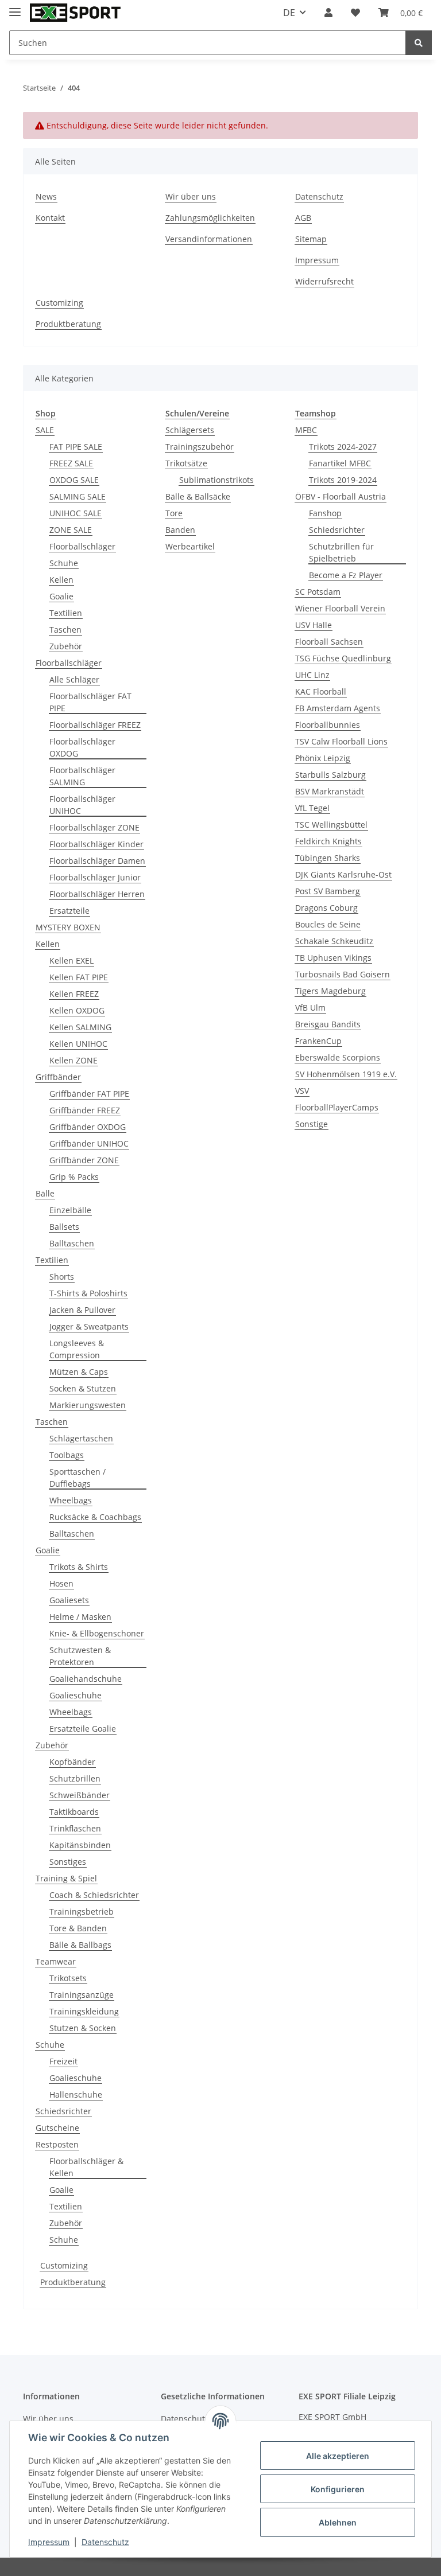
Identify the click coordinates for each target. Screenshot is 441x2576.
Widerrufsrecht (324, 281)
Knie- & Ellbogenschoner (97, 1633)
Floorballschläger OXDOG (82, 747)
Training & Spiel (66, 1878)
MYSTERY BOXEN (68, 927)
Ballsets (64, 1227)
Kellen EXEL (71, 960)
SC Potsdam (318, 592)
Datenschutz (319, 196)
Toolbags (67, 1455)
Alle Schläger (74, 679)
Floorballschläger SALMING (82, 776)
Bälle (45, 1193)
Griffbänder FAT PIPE (89, 1094)
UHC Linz (312, 675)
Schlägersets (190, 430)
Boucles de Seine (328, 924)
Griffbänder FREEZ (85, 1110)
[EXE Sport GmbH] (75, 13)
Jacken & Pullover (82, 1310)
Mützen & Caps (79, 1372)
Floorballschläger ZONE (94, 827)
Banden (180, 530)
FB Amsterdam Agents (338, 708)
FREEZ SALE (71, 463)
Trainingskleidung (84, 2011)
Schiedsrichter (63, 2111)
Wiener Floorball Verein (340, 608)
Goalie (61, 596)
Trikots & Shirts (79, 1567)
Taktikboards (74, 1812)
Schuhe (64, 563)
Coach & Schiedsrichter (94, 1895)
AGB (303, 218)
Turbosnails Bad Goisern (343, 974)
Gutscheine (57, 2128)
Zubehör (66, 646)
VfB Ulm (310, 1008)
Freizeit (63, 2061)
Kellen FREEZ (74, 994)
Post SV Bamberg (328, 891)
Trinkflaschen (75, 1828)
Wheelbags (71, 1500)
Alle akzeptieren (338, 2456)
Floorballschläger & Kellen (86, 2167)
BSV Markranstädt (330, 791)
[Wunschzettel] (355, 13)
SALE (45, 430)
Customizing (59, 303)
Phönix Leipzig (323, 758)
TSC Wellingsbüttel (331, 825)
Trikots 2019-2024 (343, 480)
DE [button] (289, 13)
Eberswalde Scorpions (338, 1057)
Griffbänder (58, 1077)
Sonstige (312, 1124)
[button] (328, 13)
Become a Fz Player (346, 575)
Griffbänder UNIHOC (89, 1143)
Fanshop (325, 513)
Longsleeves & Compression (77, 1349)
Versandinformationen (209, 239)
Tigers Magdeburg (330, 991)
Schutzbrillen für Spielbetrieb (341, 552)
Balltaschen (72, 1243)
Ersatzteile (69, 911)
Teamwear (56, 1961)
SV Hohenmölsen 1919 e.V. (346, 1074)
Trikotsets (68, 1978)
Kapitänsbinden (80, 1845)
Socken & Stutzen (83, 1388)
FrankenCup (318, 1041)
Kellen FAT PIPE (79, 977)
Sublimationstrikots (216, 480)
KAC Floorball (321, 691)
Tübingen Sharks (328, 858)
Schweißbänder (80, 1795)
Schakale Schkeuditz (334, 941)
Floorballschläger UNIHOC (82, 805)
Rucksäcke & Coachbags (95, 1517)
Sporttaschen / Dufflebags (78, 1478)
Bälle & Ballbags (80, 1945)
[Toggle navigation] (15, 7)
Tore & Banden (78, 1928)
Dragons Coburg (326, 908)
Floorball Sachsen (329, 642)
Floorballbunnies (328, 725)
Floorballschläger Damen (97, 861)
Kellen (61, 580)
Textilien (66, 613)
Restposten (57, 2144)
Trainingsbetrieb (82, 1911)
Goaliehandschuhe (86, 1679)
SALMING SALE (78, 496)
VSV (302, 1091)
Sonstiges (68, 1862)
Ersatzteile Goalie (83, 1729)
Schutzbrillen (75, 1778)
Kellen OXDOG (77, 1010)
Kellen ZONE (73, 1060)
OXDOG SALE (74, 480)
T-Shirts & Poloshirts (88, 1293)
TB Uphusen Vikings (333, 958)
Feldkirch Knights (328, 841)
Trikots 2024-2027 (343, 447)
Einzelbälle (70, 1210)
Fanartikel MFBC (340, 463)
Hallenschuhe (76, 2094)
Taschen (65, 630)
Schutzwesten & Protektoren (80, 1656)
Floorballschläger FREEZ (95, 725)
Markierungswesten (88, 1405)
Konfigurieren (338, 2489)
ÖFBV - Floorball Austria (341, 496)
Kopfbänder (72, 1762)
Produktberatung (68, 324)
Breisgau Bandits (328, 1024)
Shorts (62, 1277)
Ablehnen (338, 2522)
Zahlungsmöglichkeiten (210, 218)
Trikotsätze (186, 463)
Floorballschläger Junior (95, 877)
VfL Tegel (312, 808)
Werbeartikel (190, 546)
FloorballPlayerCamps (337, 1107)
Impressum (317, 260)
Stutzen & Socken (83, 2028)
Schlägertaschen (81, 1438)
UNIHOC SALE (76, 513)
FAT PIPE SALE (76, 447)
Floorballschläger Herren (97, 894)
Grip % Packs (74, 1177)
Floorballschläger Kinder (96, 844)
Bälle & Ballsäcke (198, 496)
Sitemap (311, 239)
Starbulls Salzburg (330, 775)
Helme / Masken (80, 1617)
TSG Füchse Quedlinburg (343, 658)
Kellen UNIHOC (78, 1044)
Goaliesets (69, 1600)
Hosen (61, 1583)
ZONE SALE (71, 530)
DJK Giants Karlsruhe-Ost (343, 874)
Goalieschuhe (76, 1695)
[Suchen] (419, 43)
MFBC (306, 430)
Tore (174, 513)
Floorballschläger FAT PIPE (90, 702)
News (46, 196)
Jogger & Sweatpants (89, 1326)
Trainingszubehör (200, 447)
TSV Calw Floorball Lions (341, 741)
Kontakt (50, 218)
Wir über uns (191, 196)
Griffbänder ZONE (84, 1160)
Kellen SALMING (80, 1027)
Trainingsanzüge (82, 1995)
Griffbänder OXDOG (88, 1127)
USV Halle (314, 625)
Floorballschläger (82, 546)
